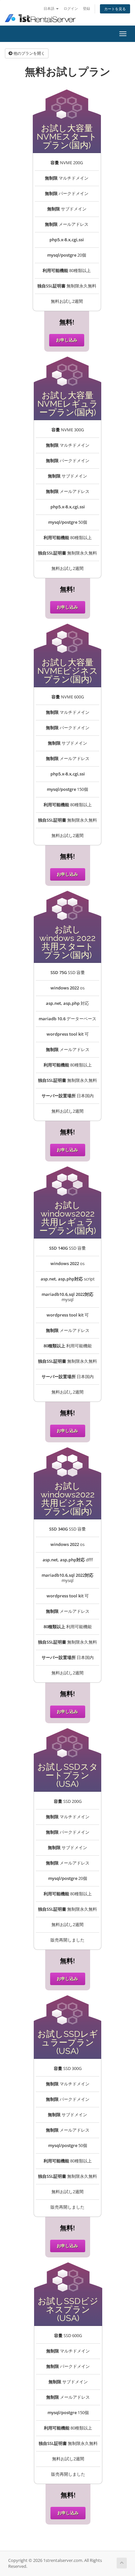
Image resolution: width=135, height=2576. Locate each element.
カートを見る (115, 9)
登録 (87, 8)
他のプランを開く (29, 53)
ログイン (71, 8)
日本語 (49, 8)
